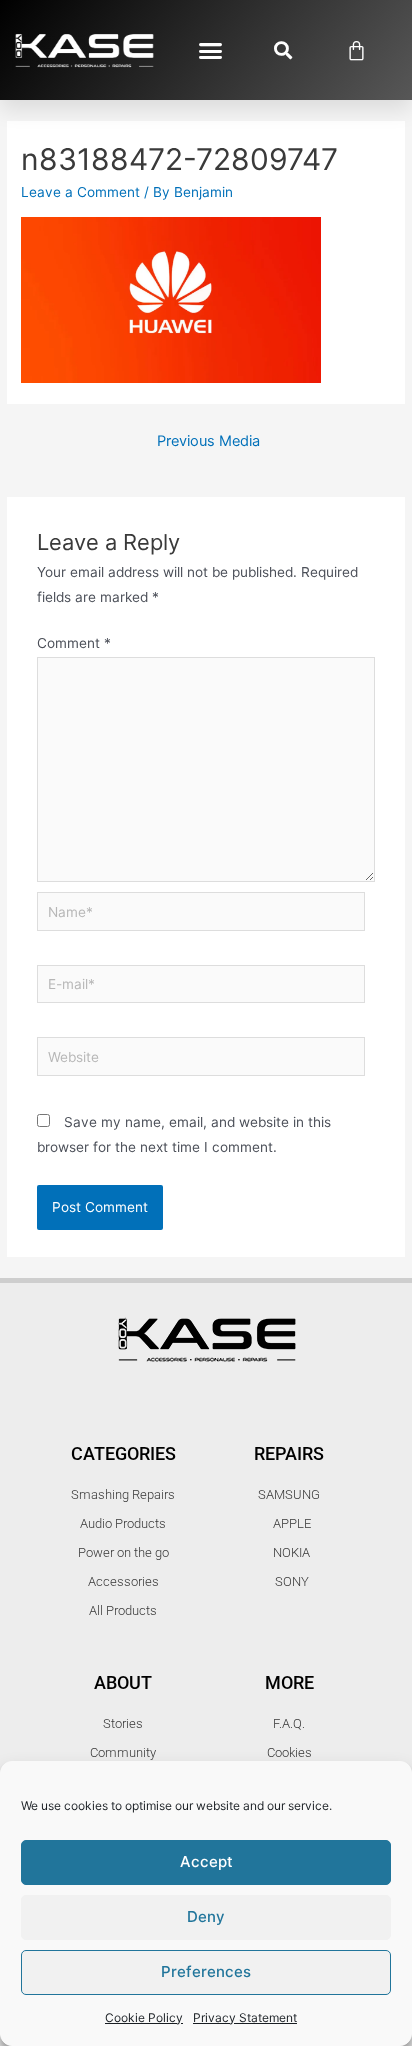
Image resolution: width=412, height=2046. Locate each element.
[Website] (201, 1060)
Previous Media (208, 441)
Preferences (206, 1971)
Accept (206, 1861)
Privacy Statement (245, 2017)
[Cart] (356, 50)
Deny (206, 1916)
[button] (210, 50)
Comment (74, 643)
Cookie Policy (144, 2017)
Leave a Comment (80, 192)
